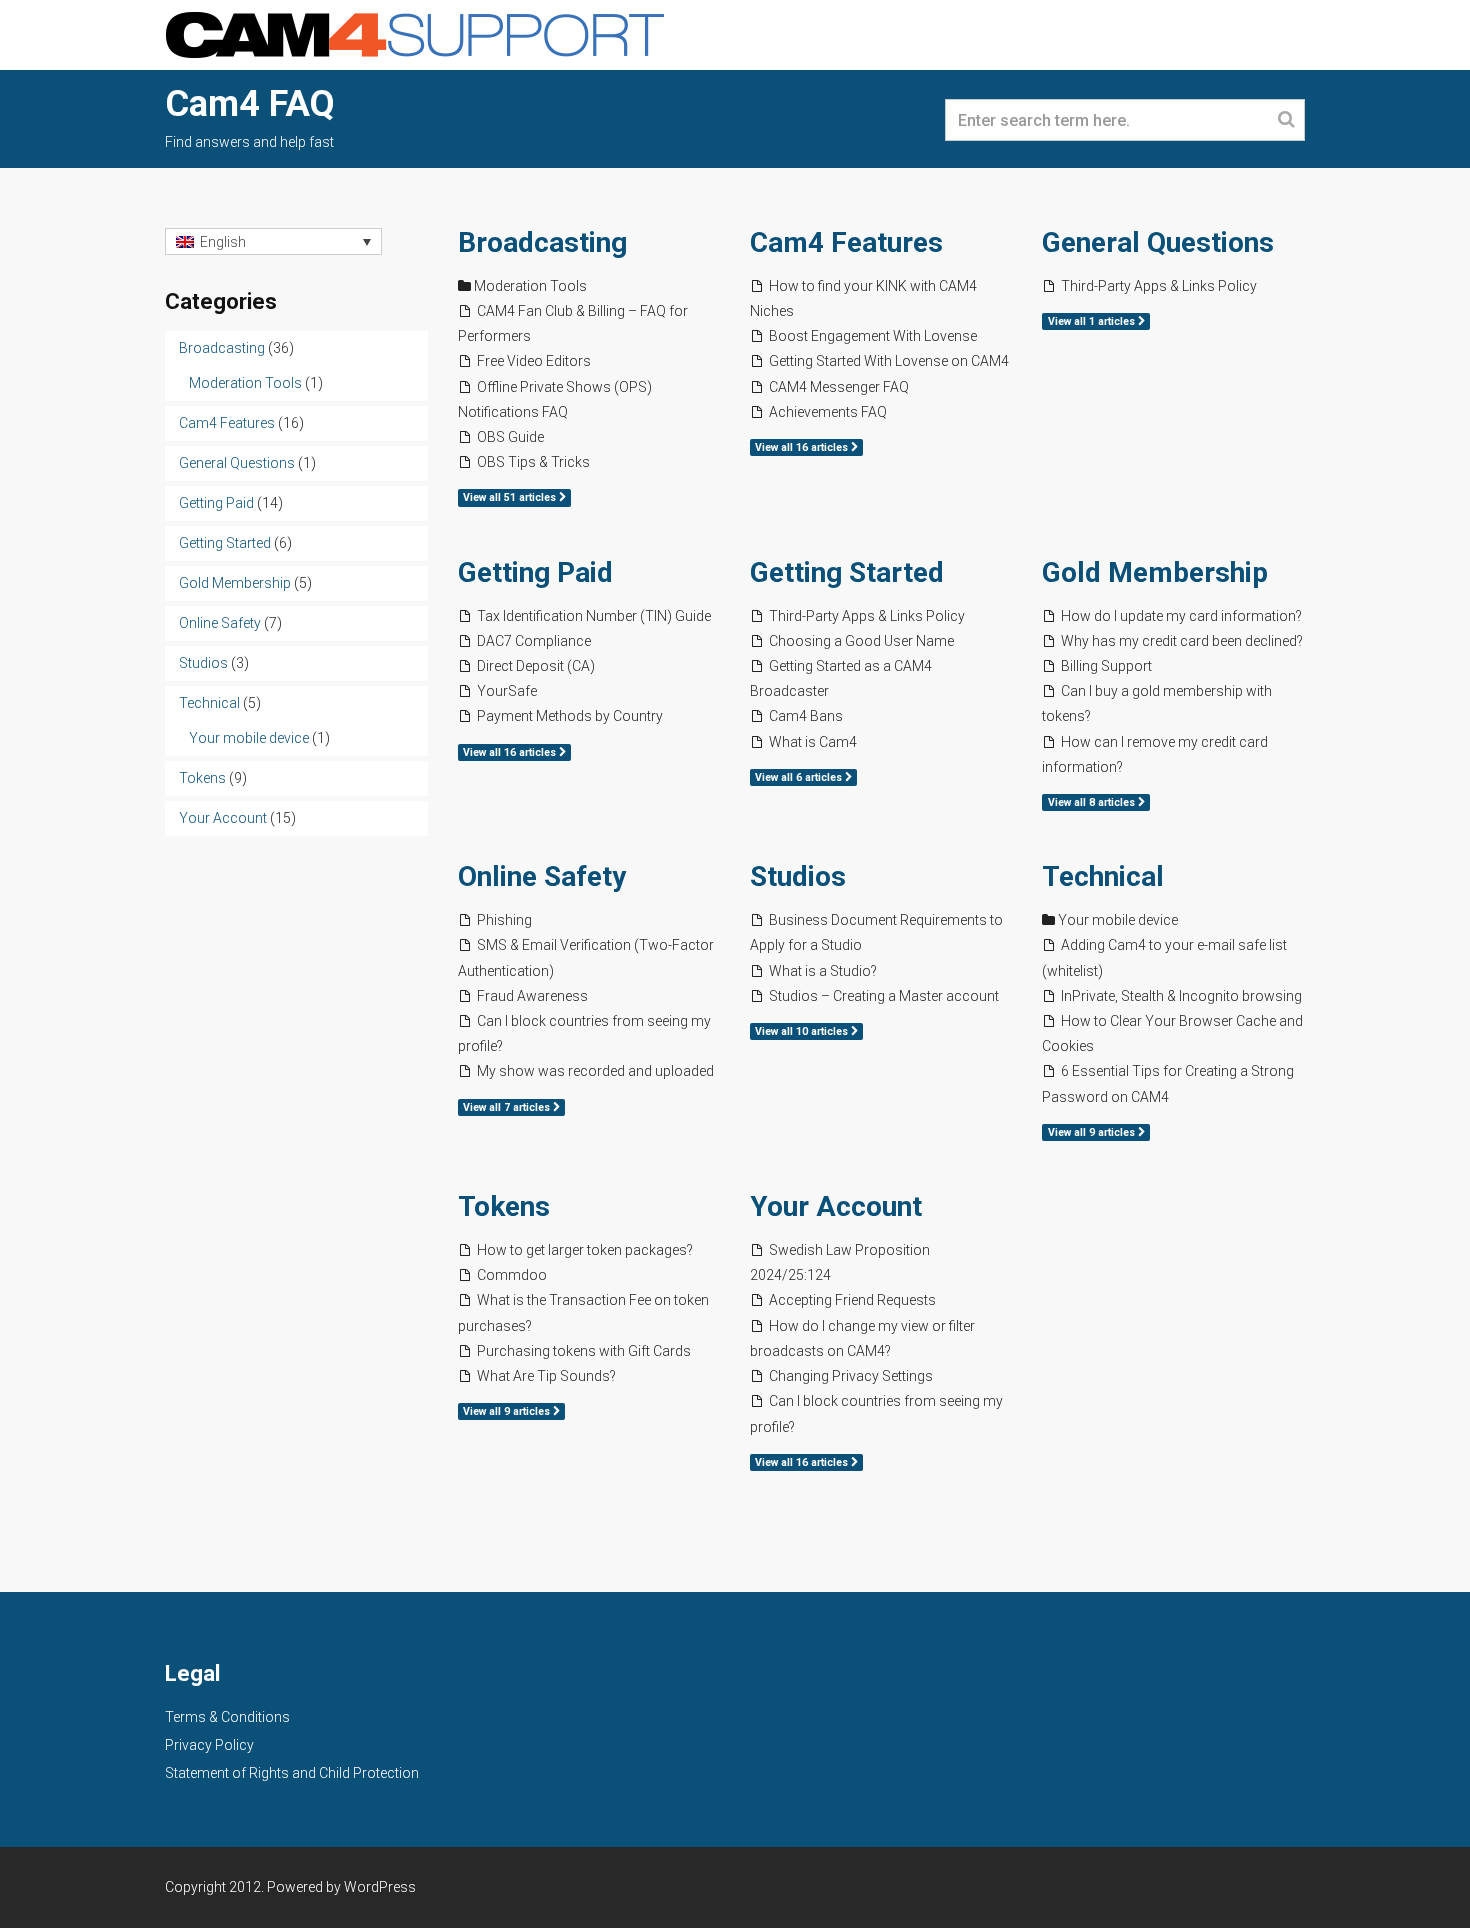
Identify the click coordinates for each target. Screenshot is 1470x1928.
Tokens (504, 1206)
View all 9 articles (1093, 1132)
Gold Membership (1155, 572)
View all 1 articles (1093, 321)
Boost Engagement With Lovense (873, 336)
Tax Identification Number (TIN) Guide (594, 616)
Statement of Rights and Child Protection (292, 1773)
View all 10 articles (803, 1031)
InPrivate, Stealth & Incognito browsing (1181, 996)
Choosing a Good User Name (861, 641)
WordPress (380, 1887)
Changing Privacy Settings (851, 1376)
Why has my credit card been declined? (1182, 641)
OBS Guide (510, 437)
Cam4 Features (846, 242)
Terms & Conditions (227, 1717)
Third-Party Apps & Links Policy (1159, 286)
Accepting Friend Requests (852, 1300)
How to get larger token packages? (585, 1250)
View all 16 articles (803, 447)
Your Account (836, 1206)
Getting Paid (535, 572)
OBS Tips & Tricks (533, 462)
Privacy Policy (209, 1745)
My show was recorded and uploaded (595, 1071)
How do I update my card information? (1181, 616)
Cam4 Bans (806, 716)
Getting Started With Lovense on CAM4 (889, 361)
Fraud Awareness (532, 996)
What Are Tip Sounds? (546, 1376)
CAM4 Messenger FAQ (839, 387)
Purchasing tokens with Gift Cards (584, 1351)
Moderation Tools (530, 286)
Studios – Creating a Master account (884, 996)
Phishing (504, 920)
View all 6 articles (800, 777)
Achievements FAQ (828, 412)
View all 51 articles (511, 497)
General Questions (1158, 242)
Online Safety (542, 876)
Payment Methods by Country (570, 716)
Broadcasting (542, 242)
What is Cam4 (813, 742)
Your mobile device (1118, 920)
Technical (1103, 876)
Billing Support (1106, 666)
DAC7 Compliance (534, 641)
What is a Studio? (823, 971)
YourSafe (507, 691)
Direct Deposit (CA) (536, 666)
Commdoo (512, 1275)
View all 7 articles (508, 1107)
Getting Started (847, 572)
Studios (798, 876)
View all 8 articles (1093, 802)
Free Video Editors (534, 361)
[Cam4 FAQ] (415, 33)
